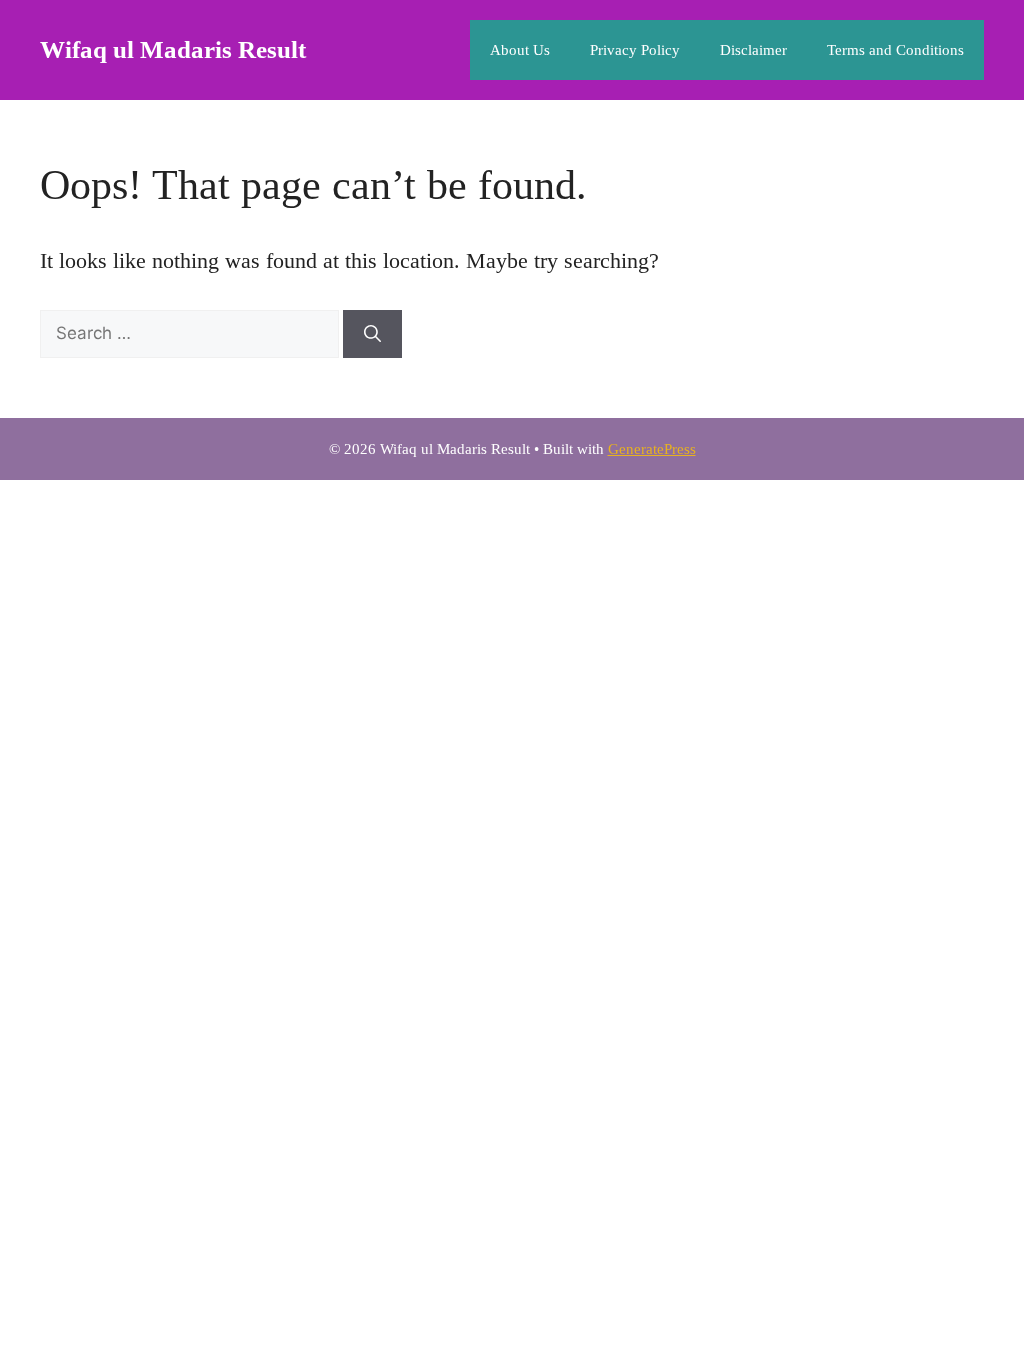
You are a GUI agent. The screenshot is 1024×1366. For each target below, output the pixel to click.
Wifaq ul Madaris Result (173, 49)
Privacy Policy (635, 50)
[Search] (372, 334)
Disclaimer (753, 50)
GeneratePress (652, 449)
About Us (520, 50)
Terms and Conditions (895, 50)
